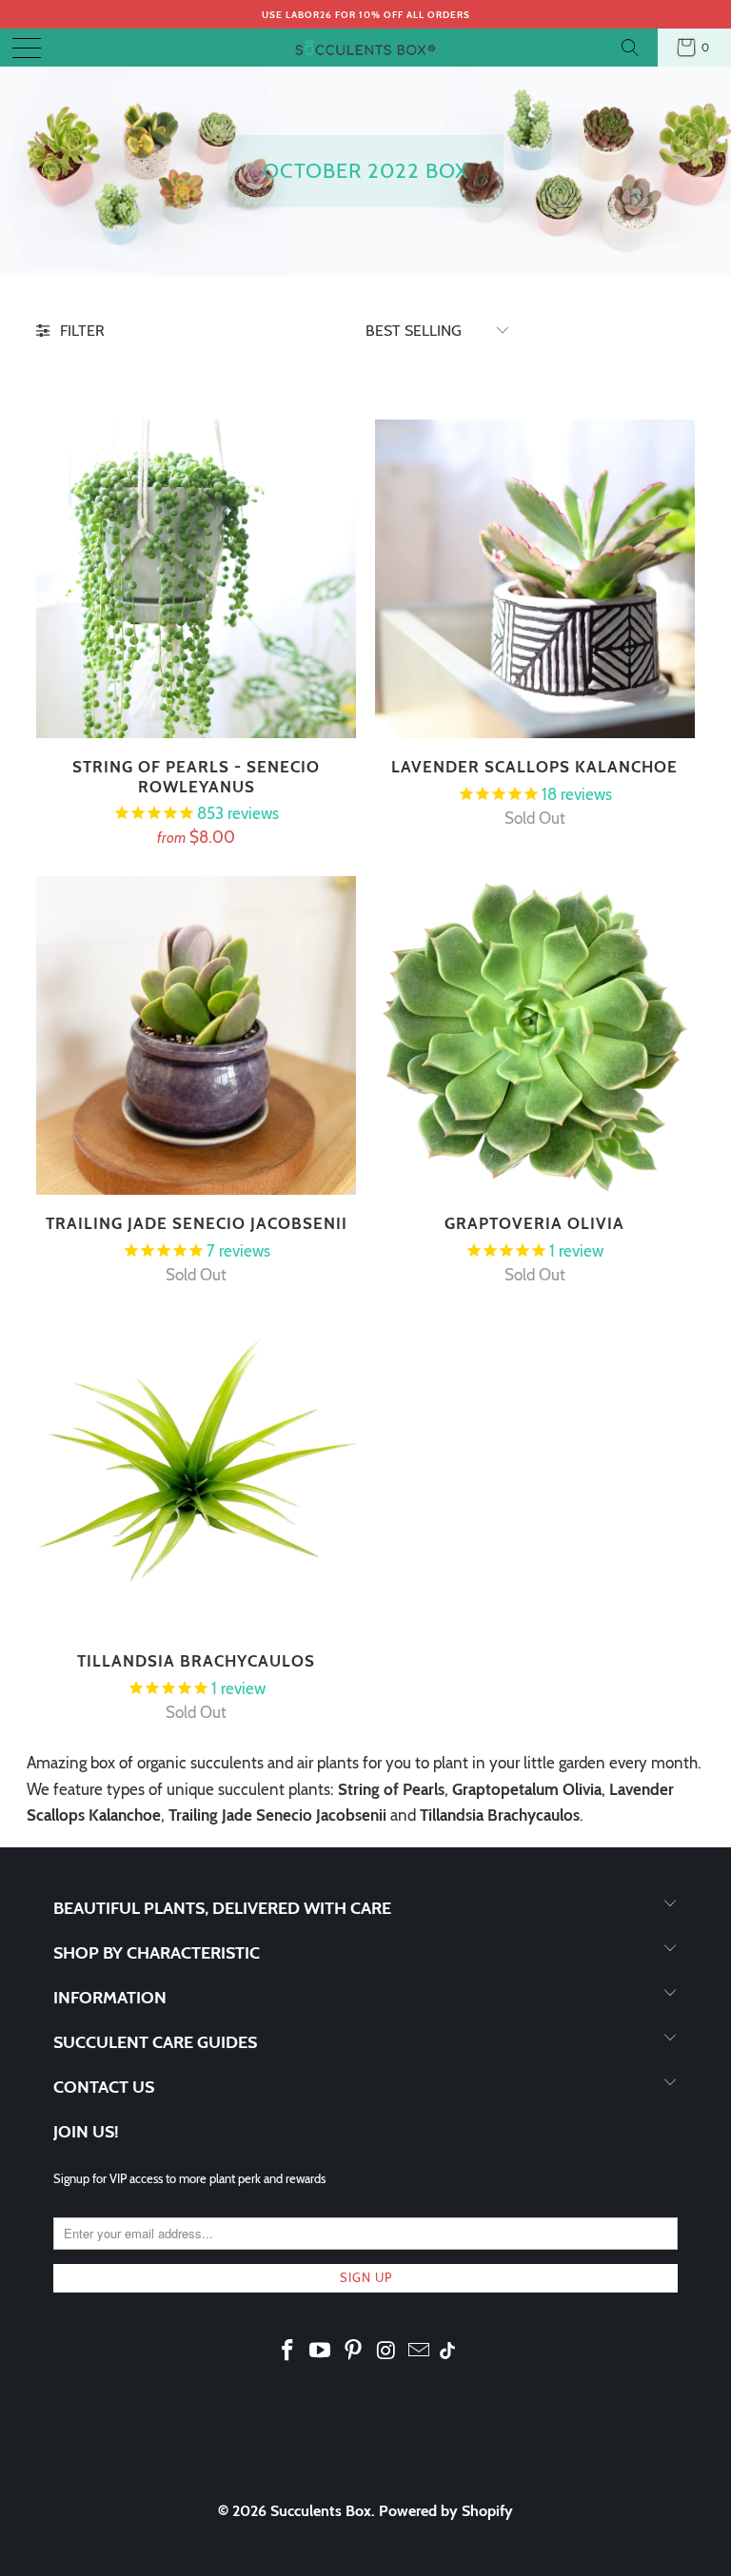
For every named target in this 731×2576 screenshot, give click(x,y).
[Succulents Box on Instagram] (386, 2352)
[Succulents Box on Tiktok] (447, 2352)
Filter (82, 331)
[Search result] (632, 48)
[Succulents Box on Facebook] (287, 2352)
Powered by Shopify (446, 2511)
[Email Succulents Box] (420, 2352)
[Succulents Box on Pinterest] (354, 2352)
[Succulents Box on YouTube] (321, 2352)
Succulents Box (321, 2511)
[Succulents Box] (365, 48)
